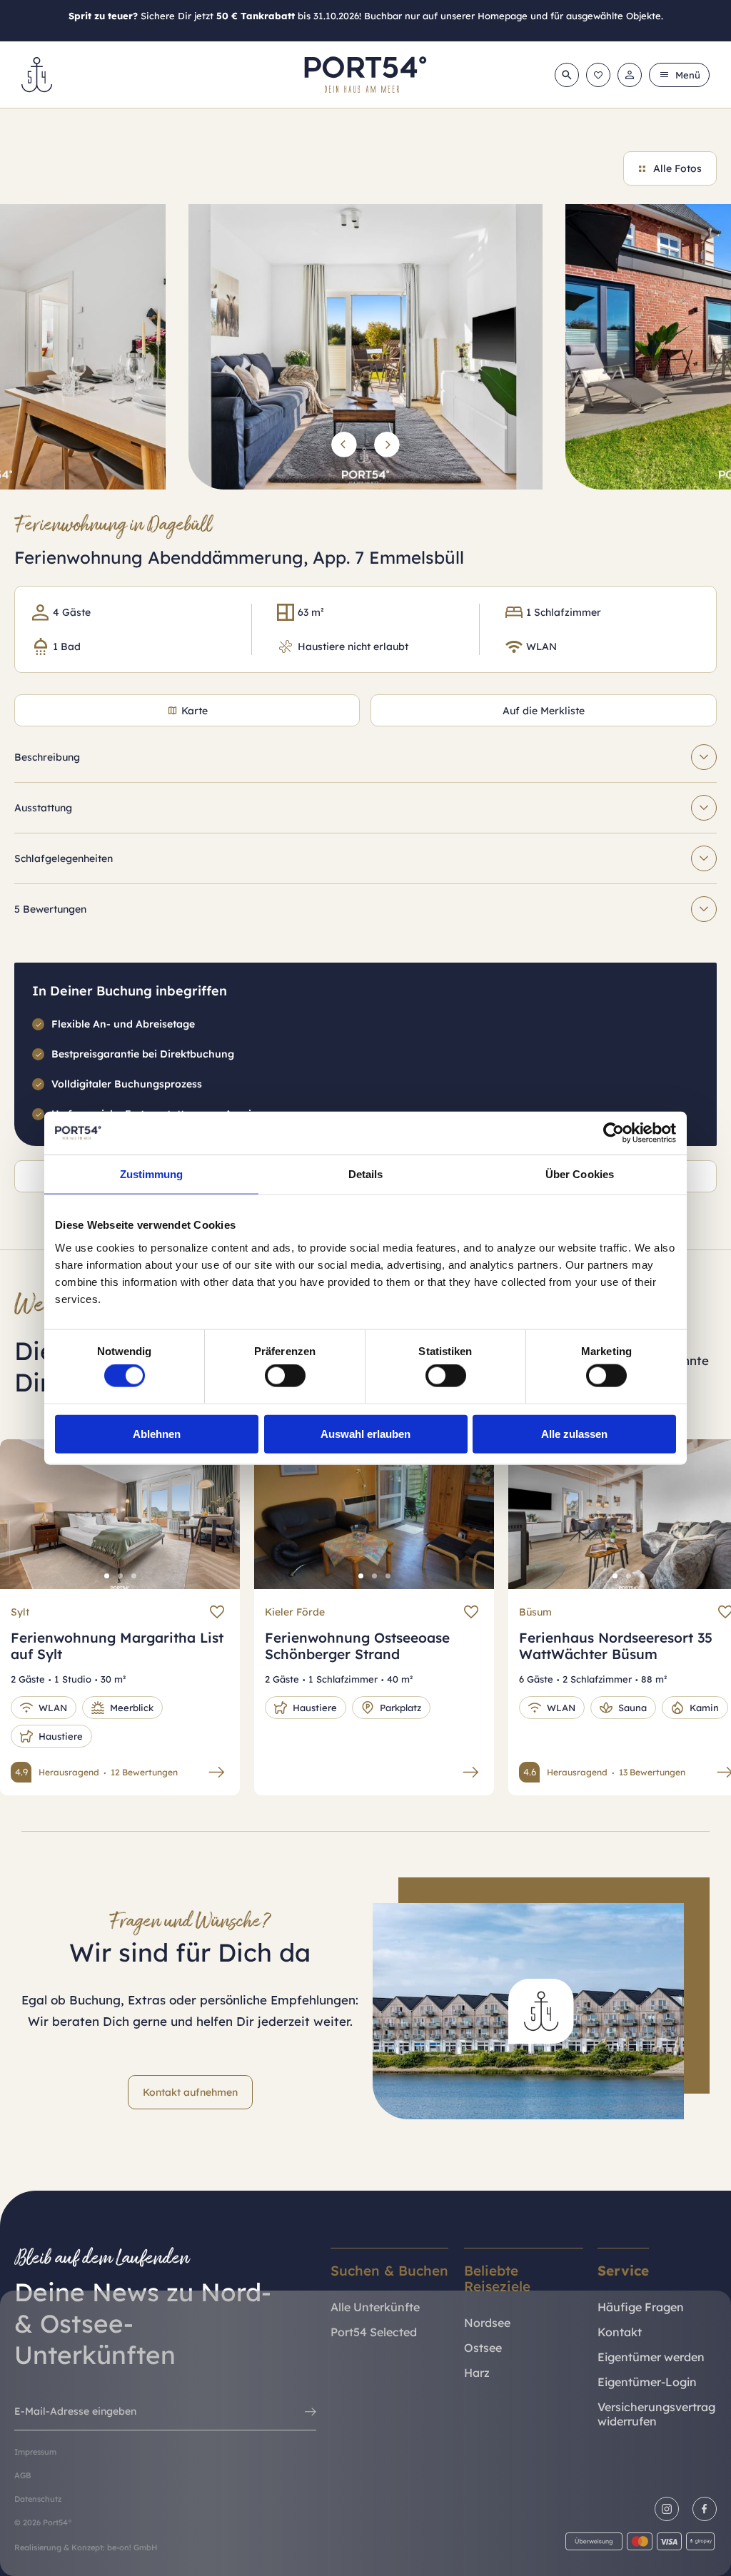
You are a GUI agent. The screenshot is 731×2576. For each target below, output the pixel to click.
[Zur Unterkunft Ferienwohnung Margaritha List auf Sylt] (217, 1772)
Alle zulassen (574, 1433)
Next (213, 1525)
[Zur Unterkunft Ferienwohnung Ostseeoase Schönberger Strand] (471, 1772)
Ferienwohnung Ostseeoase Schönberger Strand (357, 1646)
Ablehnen (157, 1433)
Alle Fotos (677, 168)
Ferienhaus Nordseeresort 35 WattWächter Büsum (616, 1646)
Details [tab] (366, 1174)
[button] (344, 445)
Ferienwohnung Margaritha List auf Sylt (117, 1646)
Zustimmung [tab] (152, 1174)
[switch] (285, 1376)
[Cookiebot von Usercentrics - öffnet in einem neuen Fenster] (614, 1133)
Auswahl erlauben (365, 1433)
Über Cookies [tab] (580, 1174)
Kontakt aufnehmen (190, 2092)
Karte (195, 711)
